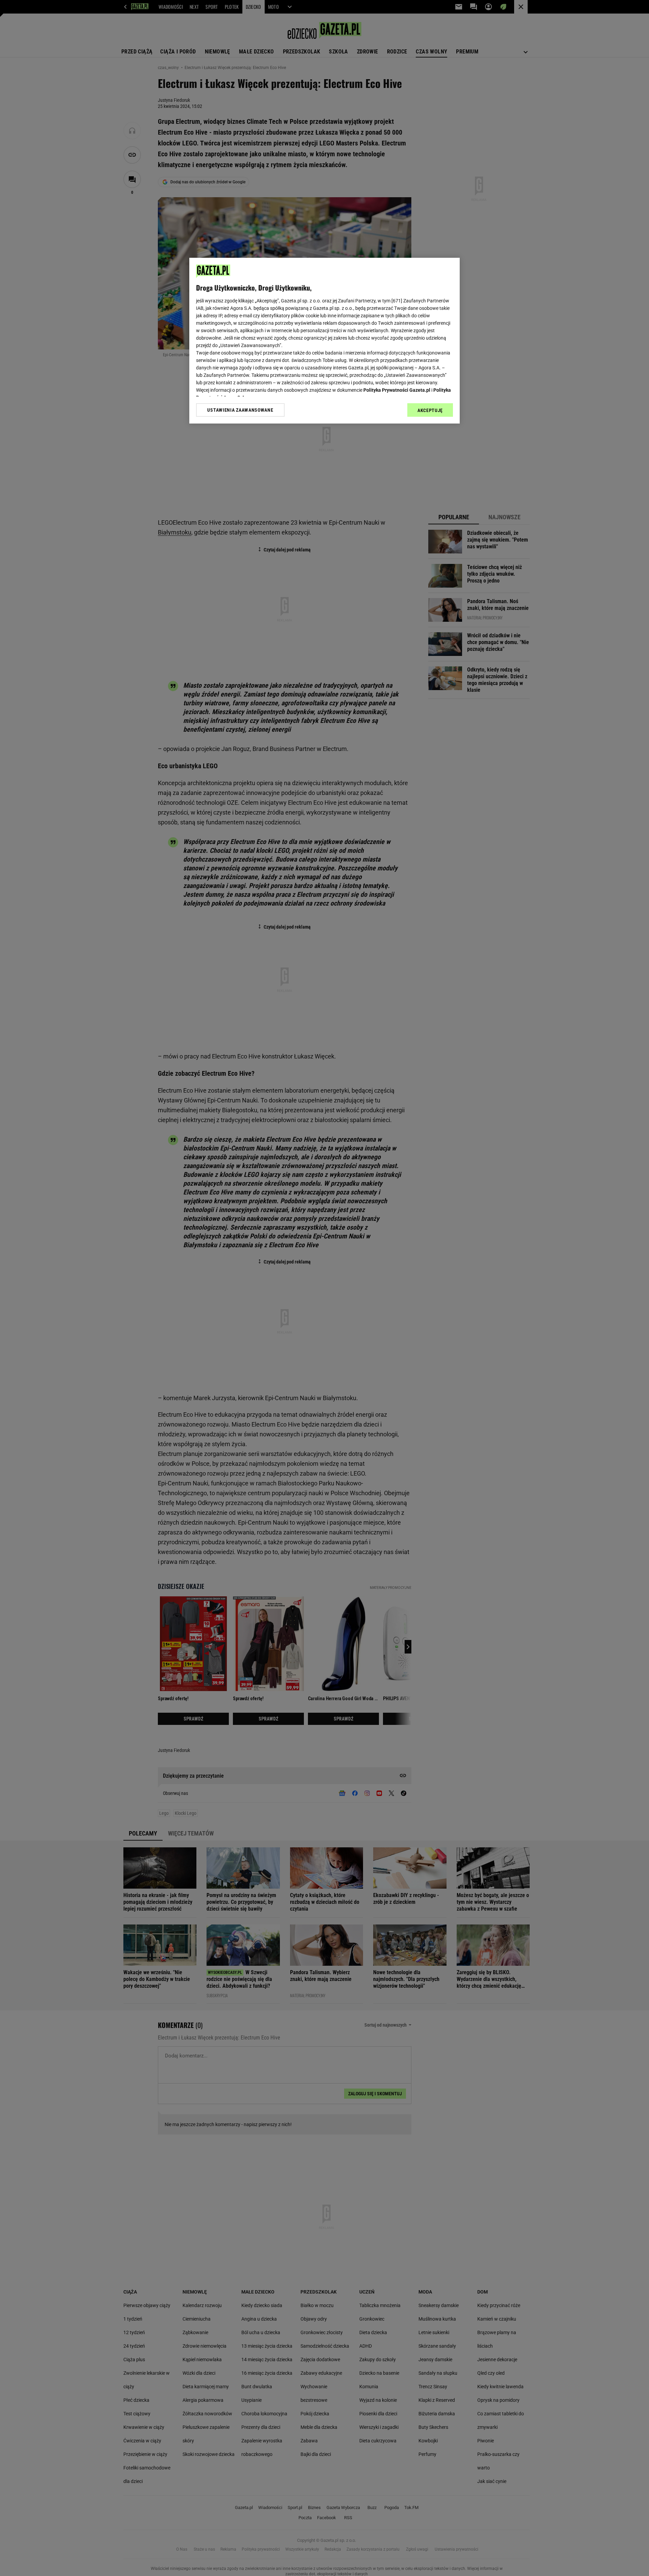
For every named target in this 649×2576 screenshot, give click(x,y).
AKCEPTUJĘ (430, 410)
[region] (324, 341)
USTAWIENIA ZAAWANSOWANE (240, 410)
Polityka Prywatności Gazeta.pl (397, 390)
